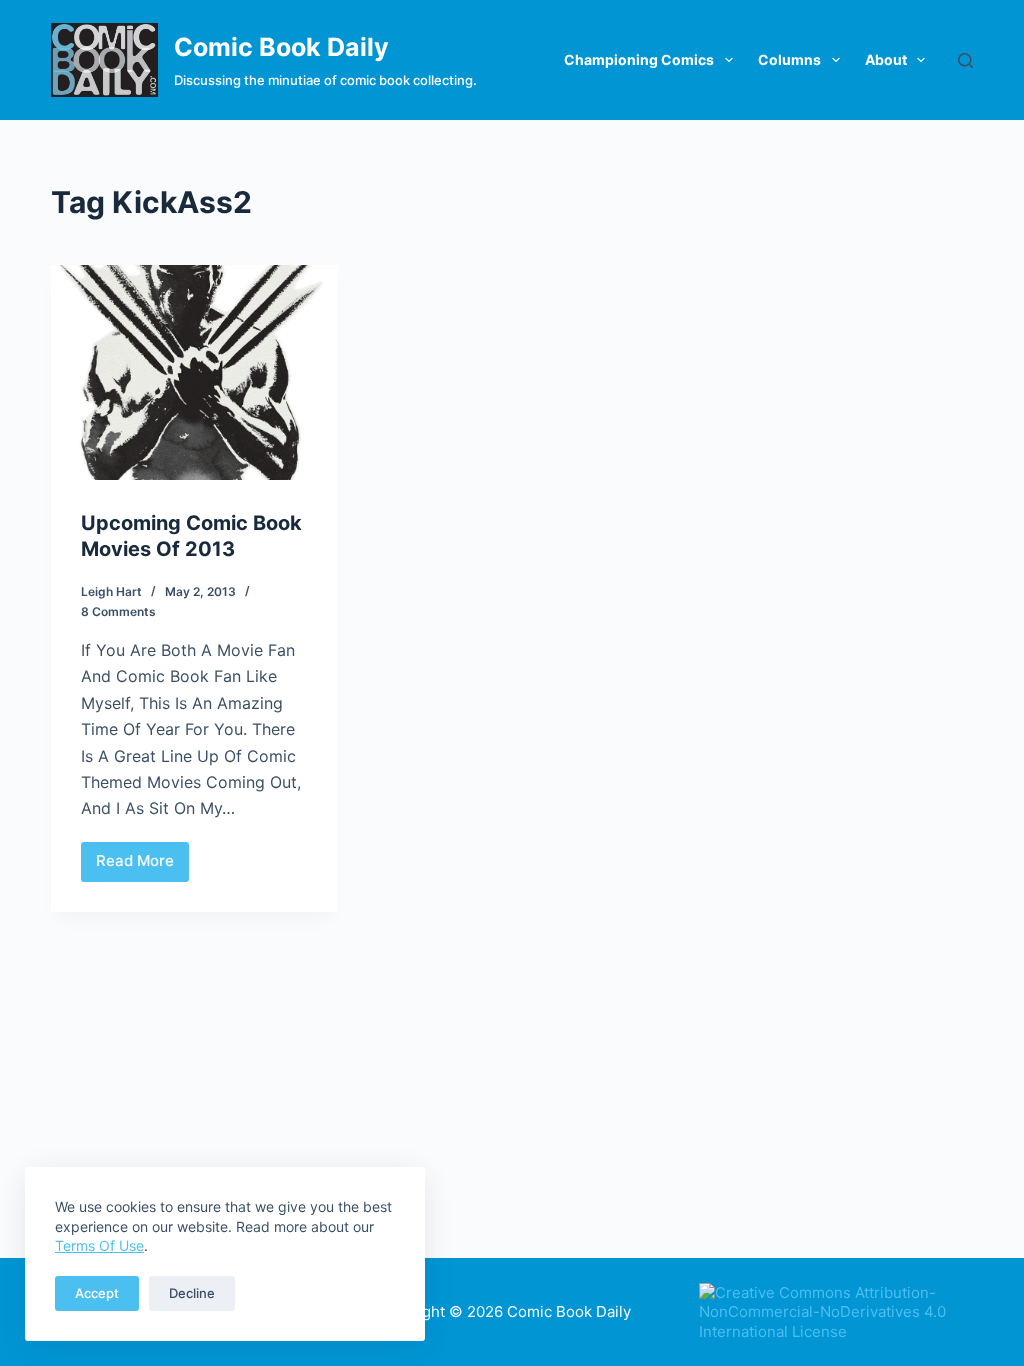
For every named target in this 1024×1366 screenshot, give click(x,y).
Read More (142, 866)
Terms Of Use (99, 1245)
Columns (789, 59)
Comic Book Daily (281, 47)
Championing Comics (639, 59)
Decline (192, 1293)
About (886, 59)
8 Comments (118, 611)
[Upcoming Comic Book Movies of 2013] (194, 372)
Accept (97, 1293)
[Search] (965, 60)
